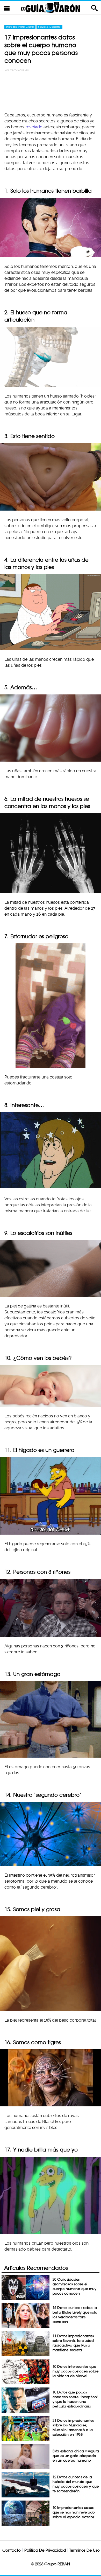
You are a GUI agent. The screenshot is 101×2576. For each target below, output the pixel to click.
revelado (34, 127)
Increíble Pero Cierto (20, 27)
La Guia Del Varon (51, 7)
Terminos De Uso (85, 2550)
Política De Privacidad (45, 2550)
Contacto (12, 2550)
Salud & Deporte (49, 27)
